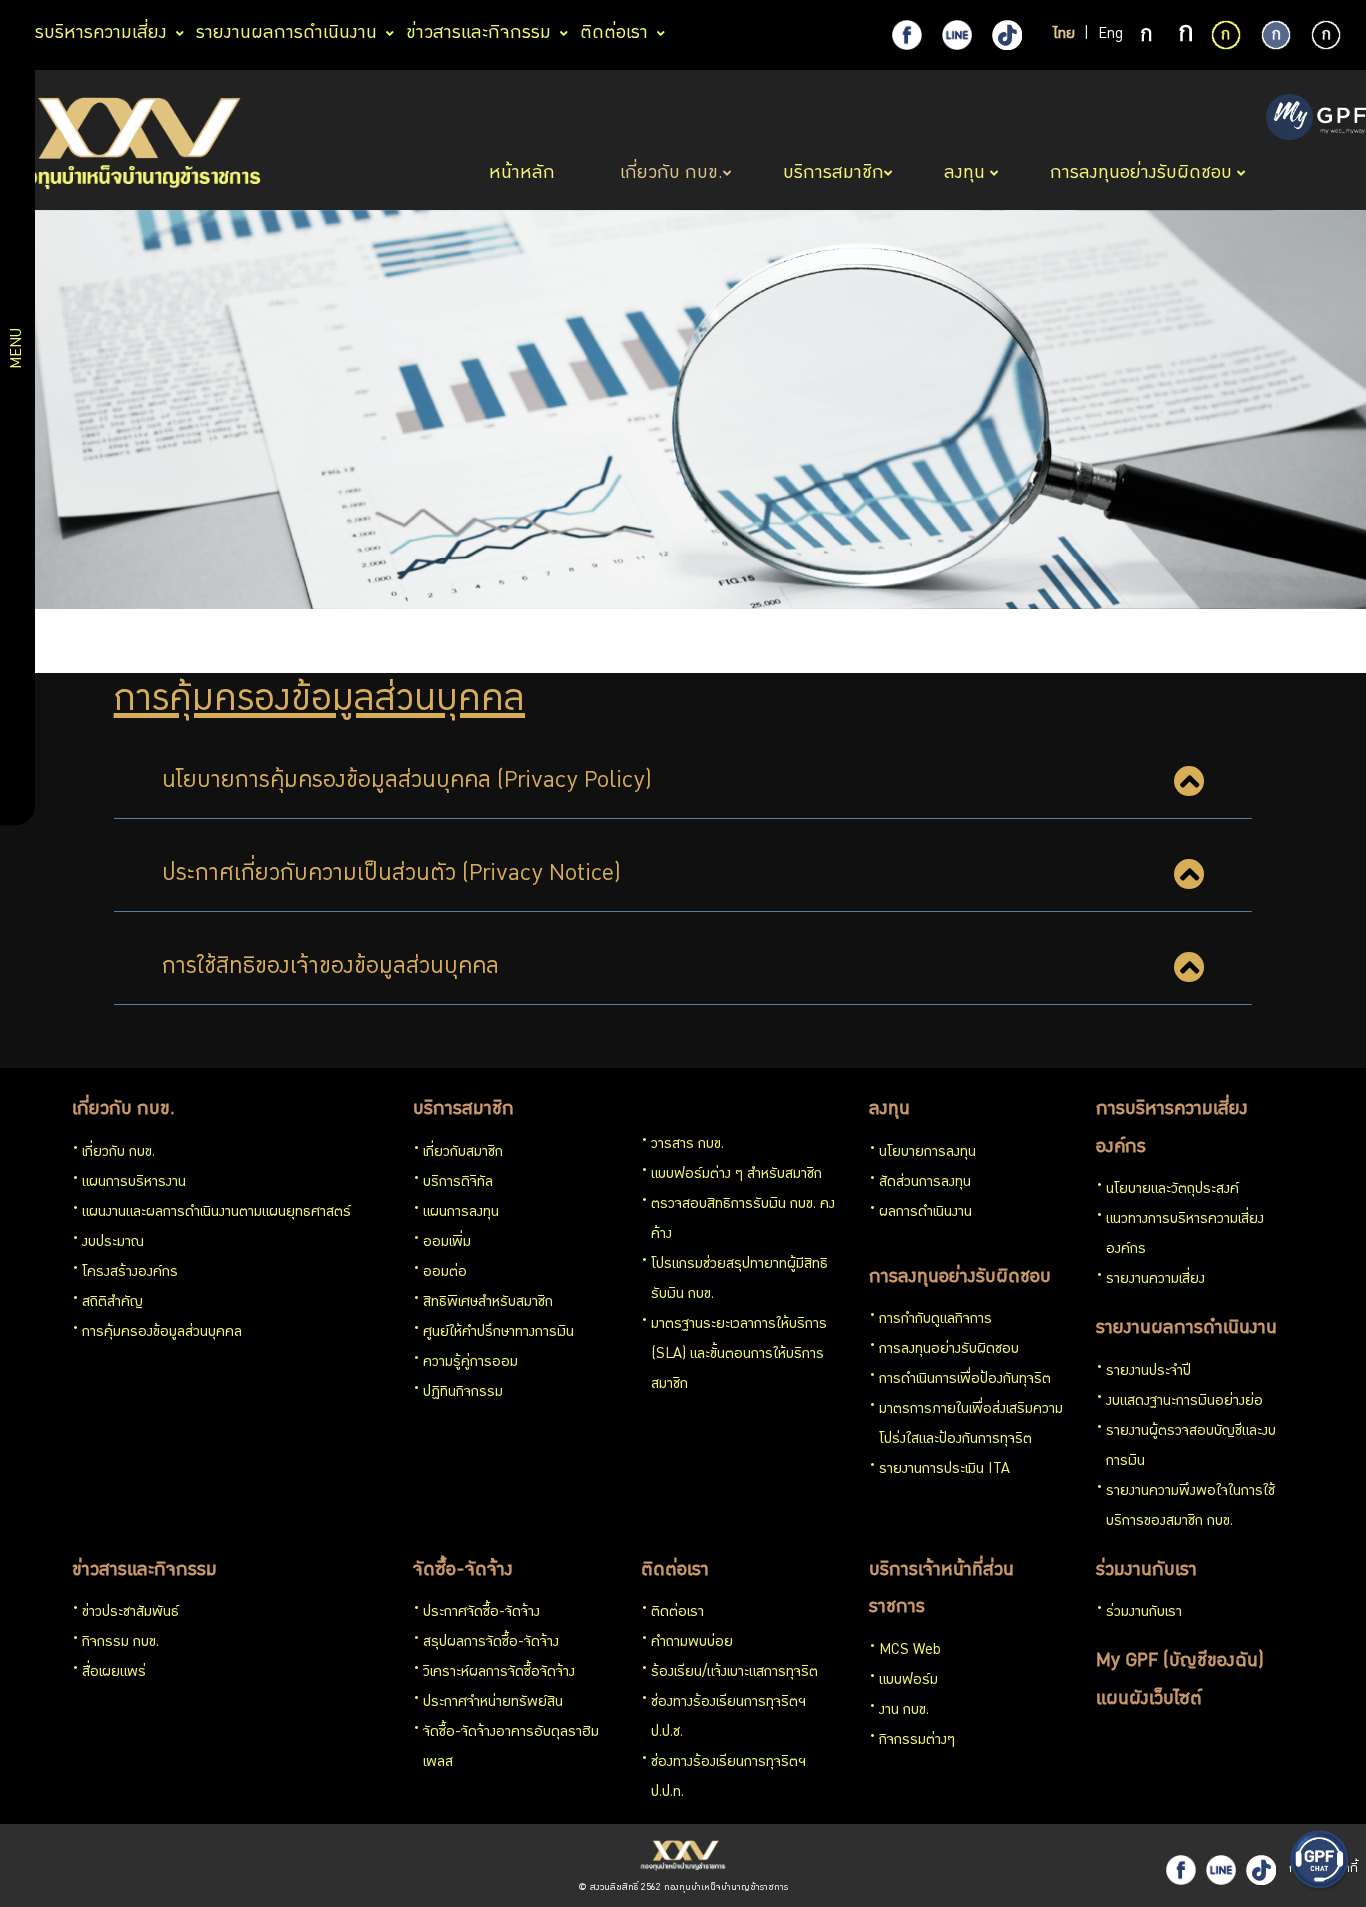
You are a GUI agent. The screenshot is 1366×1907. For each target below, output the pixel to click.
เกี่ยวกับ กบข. (123, 1110)
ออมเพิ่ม (447, 1243)
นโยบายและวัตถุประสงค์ (1172, 1190)
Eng (1110, 35)
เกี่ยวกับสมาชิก (463, 1153)
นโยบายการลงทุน (927, 1153)
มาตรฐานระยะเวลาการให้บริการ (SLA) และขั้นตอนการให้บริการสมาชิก (739, 1355)
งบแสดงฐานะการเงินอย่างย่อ (1184, 1402)
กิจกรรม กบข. (120, 1643)
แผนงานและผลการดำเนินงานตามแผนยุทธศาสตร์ (216, 1213)
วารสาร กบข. (687, 1145)
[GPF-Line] (957, 35)
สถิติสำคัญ (112, 1303)
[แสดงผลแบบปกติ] (1276, 35)
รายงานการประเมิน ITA (944, 1470)
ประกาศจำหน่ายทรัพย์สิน (493, 1703)
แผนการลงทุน (461, 1213)
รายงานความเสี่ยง (1155, 1280)
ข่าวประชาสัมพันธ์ (130, 1613)
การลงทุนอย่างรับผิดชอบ (960, 1278)
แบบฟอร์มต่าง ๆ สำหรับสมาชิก (736, 1175)
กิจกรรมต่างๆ (917, 1741)
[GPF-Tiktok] (1007, 35)
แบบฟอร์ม (908, 1681)
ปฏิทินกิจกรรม (463, 1393)
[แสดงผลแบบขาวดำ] (1326, 35)
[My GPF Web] (1316, 119)
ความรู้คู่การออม (470, 1363)
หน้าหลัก (524, 174)
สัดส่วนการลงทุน (925, 1183)
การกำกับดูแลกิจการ (935, 1320)
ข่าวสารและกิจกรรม (144, 1571)
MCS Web (910, 1651)
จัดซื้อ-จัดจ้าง (463, 1571)
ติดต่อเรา (675, 1571)
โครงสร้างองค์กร (130, 1273)
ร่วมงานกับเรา (1146, 1571)
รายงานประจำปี (1148, 1372)
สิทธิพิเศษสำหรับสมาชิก (488, 1303)
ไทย (1064, 35)
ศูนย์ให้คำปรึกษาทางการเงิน (498, 1333)
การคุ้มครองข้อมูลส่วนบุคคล (162, 1333)
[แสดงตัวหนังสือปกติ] (1148, 36)
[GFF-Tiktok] (1261, 1870)
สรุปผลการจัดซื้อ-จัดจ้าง (491, 1643)
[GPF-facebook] (907, 35)
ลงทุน (889, 1110)
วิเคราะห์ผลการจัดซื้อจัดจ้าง (499, 1673)
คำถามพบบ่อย (692, 1643)
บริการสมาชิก (463, 1110)
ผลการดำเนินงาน (925, 1213)
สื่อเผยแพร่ (114, 1673)
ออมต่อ (445, 1273)
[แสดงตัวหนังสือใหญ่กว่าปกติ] (1186, 36)
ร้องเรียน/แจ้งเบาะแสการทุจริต (734, 1673)
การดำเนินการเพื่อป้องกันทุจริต (965, 1380)
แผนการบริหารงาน (134, 1183)
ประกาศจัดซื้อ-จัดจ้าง (481, 1613)
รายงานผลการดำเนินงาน (1186, 1329)
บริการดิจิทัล (458, 1183)
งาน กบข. (904, 1711)
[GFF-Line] (1221, 1870)
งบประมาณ (113, 1243)
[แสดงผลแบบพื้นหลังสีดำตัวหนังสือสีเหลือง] (1226, 35)
